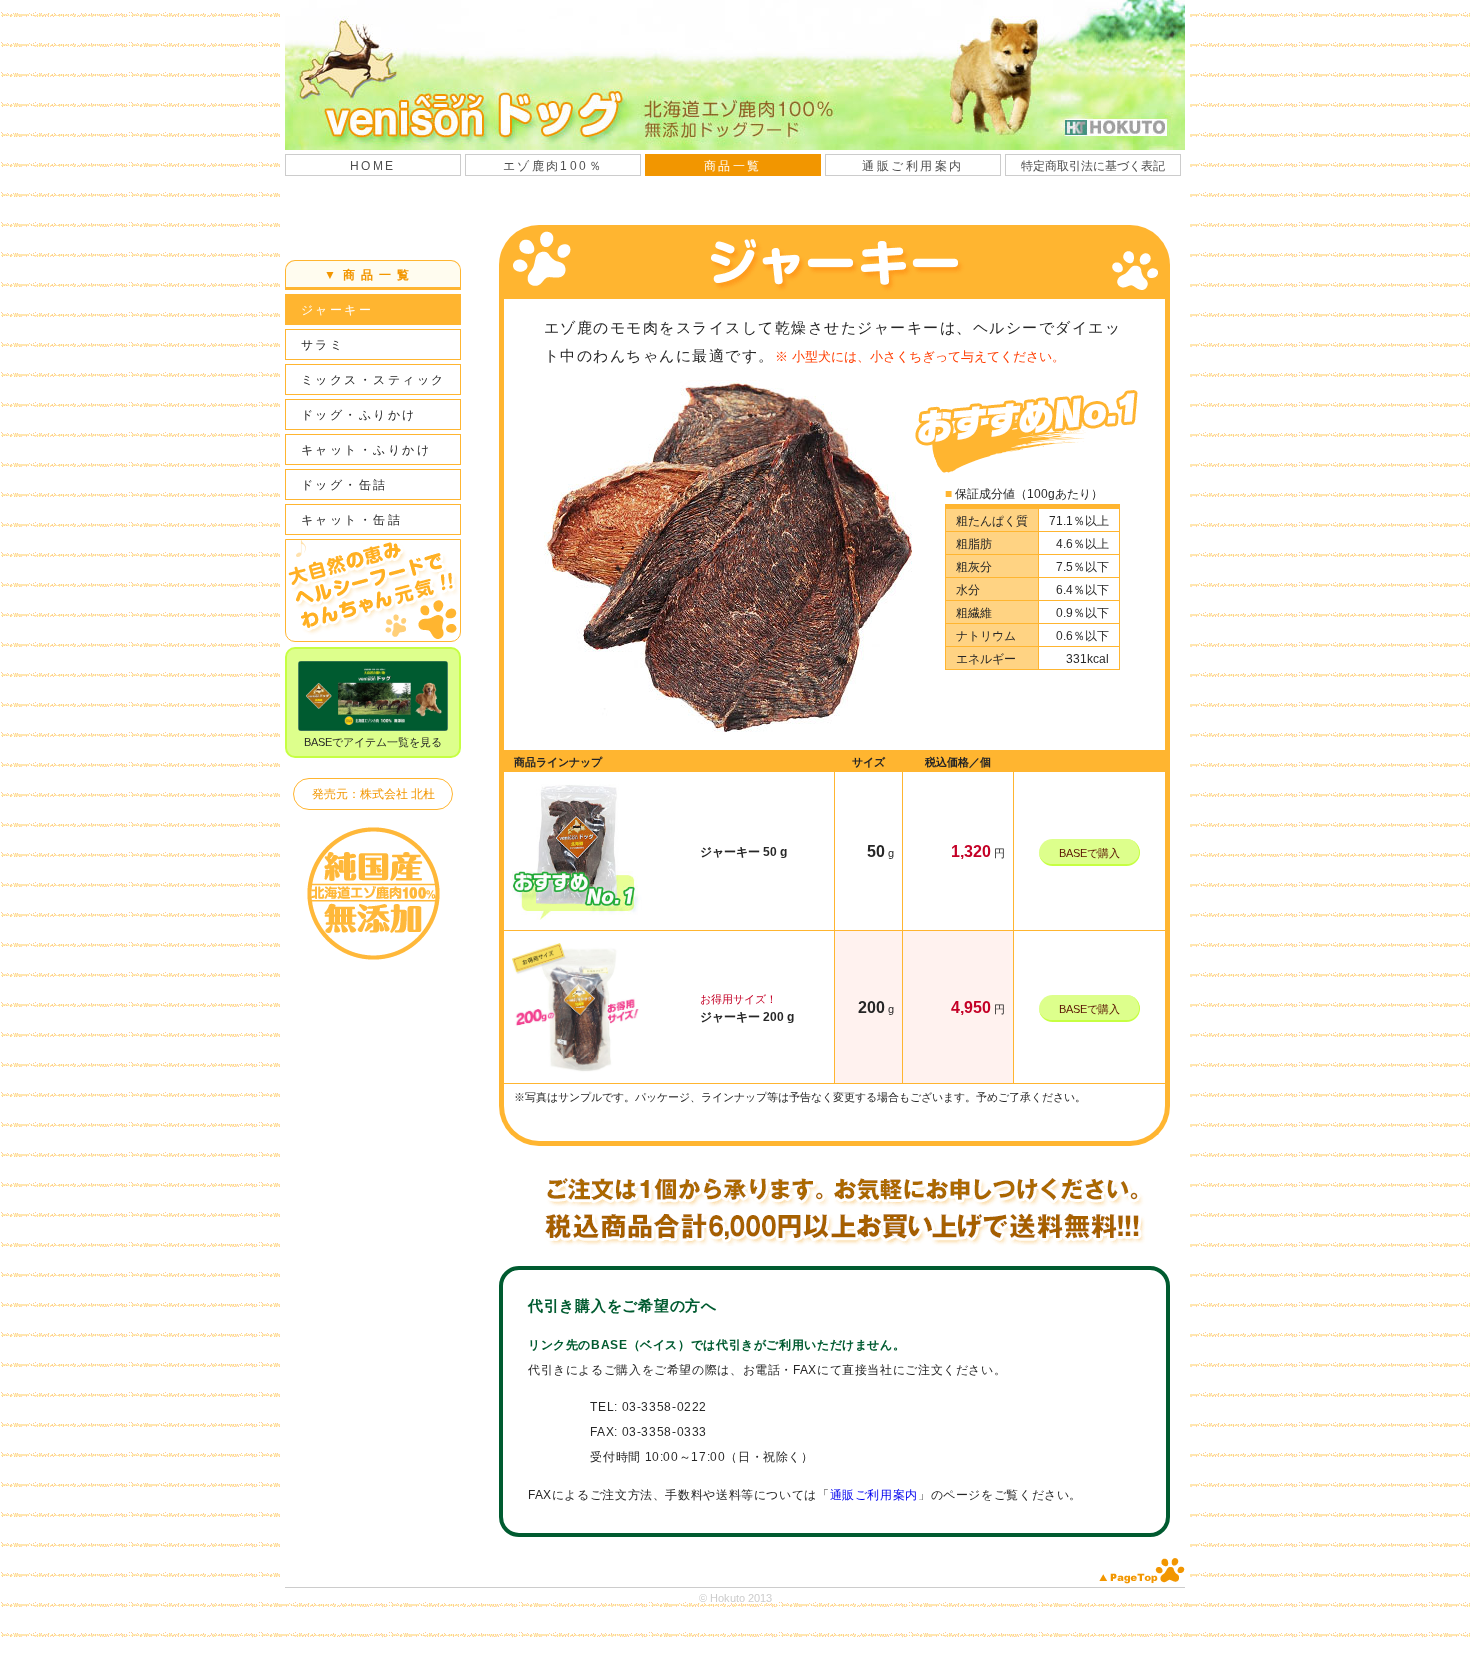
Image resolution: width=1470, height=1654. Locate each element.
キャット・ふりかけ (366, 450)
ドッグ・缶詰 (344, 485)
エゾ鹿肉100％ (553, 166)
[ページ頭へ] (1142, 1580)
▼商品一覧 (369, 275)
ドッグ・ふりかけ (359, 415)
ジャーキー (337, 310)
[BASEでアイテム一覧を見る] (373, 696)
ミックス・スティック (373, 380)
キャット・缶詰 (351, 520)
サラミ (323, 345)
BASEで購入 (1089, 853)
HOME (373, 166)
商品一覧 (733, 166)
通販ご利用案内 (912, 166)
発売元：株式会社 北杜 (373, 794)
